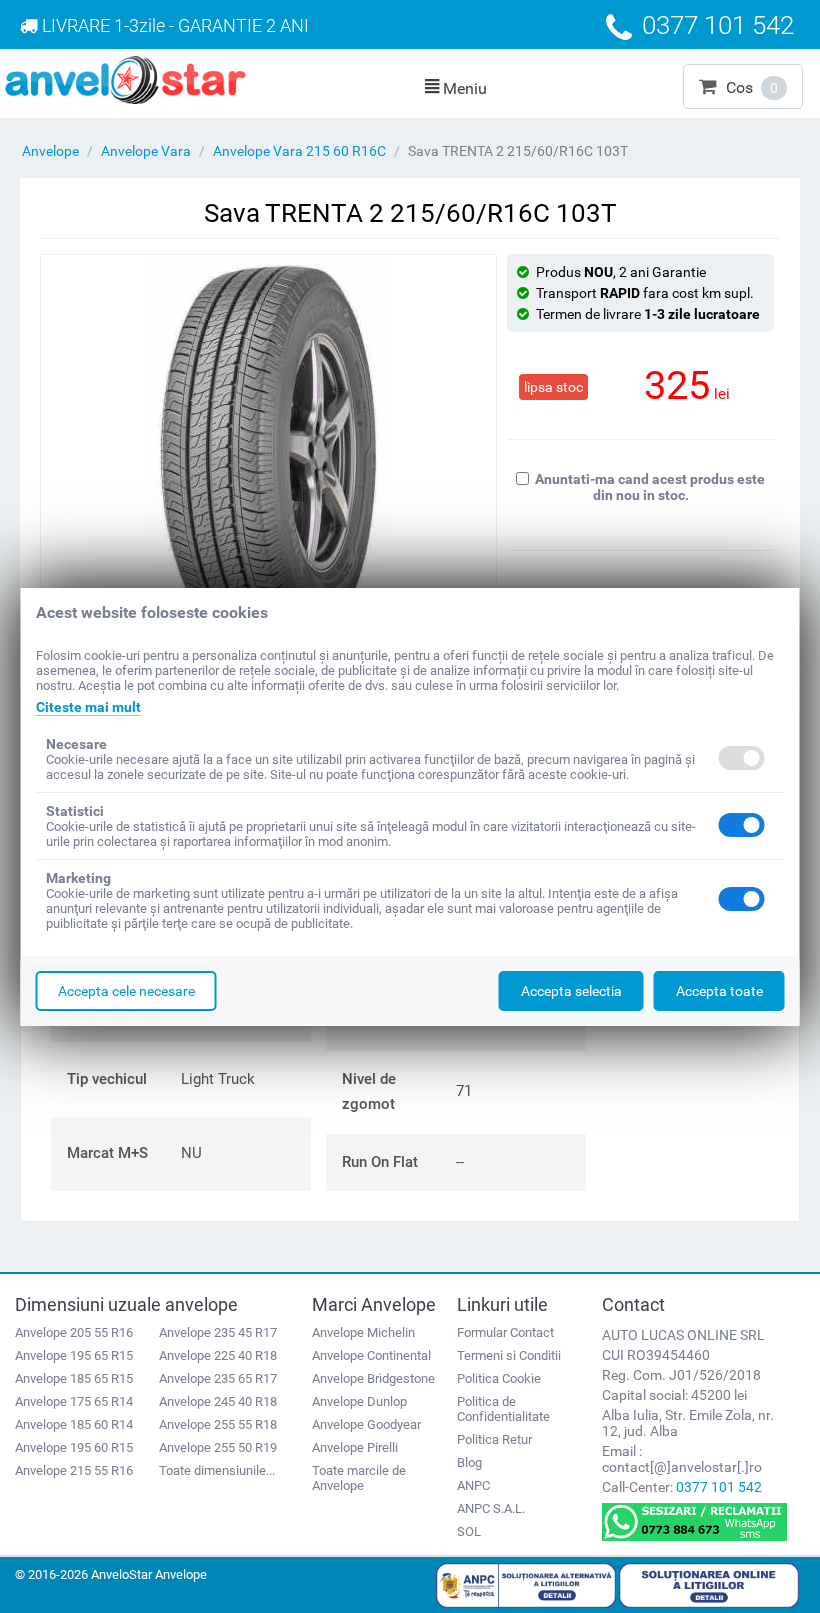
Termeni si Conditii (509, 1355)
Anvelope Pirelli (355, 1447)
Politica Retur (494, 1439)
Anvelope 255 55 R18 (218, 1424)
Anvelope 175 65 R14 (74, 1401)
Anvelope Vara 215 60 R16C (299, 151)
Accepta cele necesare (126, 991)
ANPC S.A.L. (491, 1508)
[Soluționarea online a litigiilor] (709, 1584)
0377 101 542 (719, 1487)
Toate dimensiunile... (217, 1470)
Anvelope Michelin (363, 1332)
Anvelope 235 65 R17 (218, 1378)
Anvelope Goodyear (366, 1424)
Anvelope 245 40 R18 (218, 1401)
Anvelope (50, 151)
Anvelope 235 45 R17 (218, 1332)
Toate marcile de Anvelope (359, 1478)
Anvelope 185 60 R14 (74, 1424)
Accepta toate (719, 991)
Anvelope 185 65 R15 (74, 1378)
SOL (469, 1531)
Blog (469, 1462)
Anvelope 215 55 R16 (74, 1470)
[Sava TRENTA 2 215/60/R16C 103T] (268, 454)
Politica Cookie (499, 1378)
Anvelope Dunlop (359, 1401)
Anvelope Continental (371, 1355)
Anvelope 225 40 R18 (218, 1355)
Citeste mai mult (88, 707)
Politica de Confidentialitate (503, 1409)
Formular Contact (505, 1332)
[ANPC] (526, 1584)
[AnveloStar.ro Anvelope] (125, 79)
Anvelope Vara (146, 151)
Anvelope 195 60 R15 (74, 1447)
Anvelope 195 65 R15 (74, 1355)
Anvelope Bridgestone (373, 1378)
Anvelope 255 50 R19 (218, 1447)
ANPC (473, 1485)
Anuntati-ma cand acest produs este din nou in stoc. (650, 487)
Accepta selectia (571, 991)
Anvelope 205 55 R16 (74, 1332)
